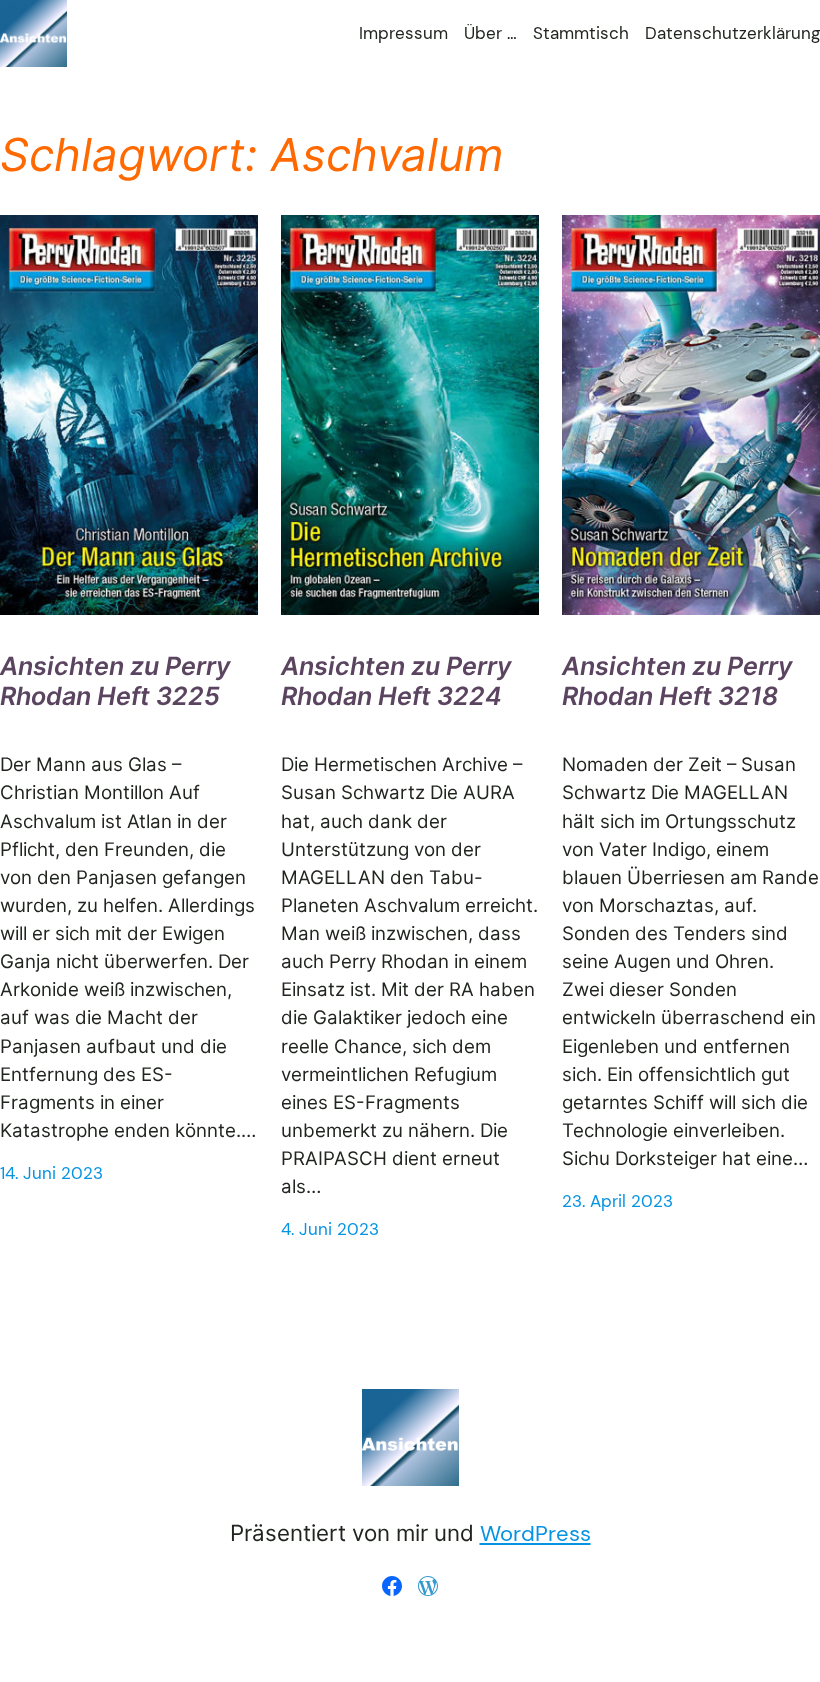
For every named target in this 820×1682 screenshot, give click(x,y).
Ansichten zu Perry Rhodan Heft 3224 (396, 681)
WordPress (535, 1533)
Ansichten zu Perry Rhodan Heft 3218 (677, 681)
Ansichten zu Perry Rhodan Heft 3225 (115, 681)
